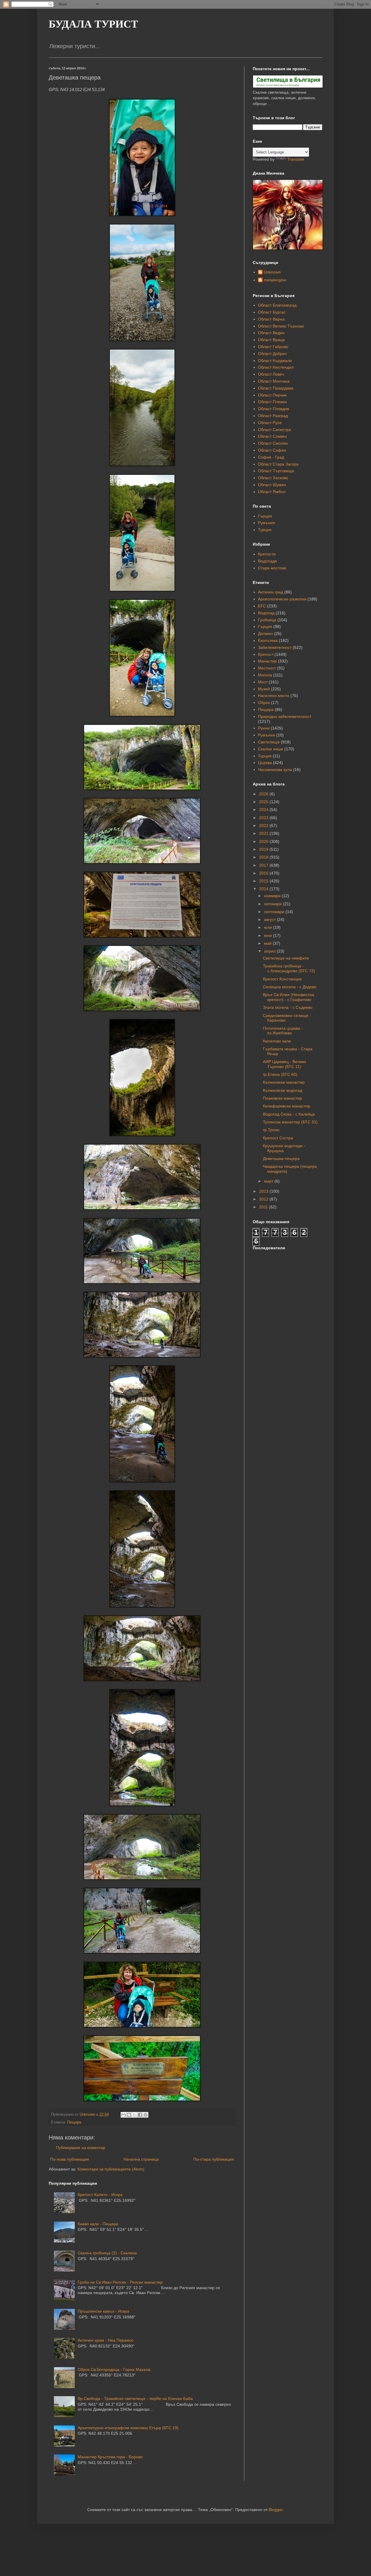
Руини (264, 728)
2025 (264, 802)
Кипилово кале (277, 1041)
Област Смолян (273, 443)
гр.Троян (271, 1130)
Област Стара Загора (278, 464)
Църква (265, 763)
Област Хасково (273, 478)
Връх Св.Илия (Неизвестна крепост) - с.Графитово (289, 997)
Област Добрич (272, 354)
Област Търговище (276, 471)
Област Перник (272, 395)
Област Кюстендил (276, 367)
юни (269, 935)
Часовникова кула (275, 770)
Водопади (267, 561)
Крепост (266, 654)
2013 (264, 1191)
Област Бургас (272, 312)
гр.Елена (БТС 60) (280, 1074)
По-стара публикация (214, 2159)
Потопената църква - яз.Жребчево (283, 1031)
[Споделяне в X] (134, 2115)
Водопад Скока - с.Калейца (289, 1114)
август (270, 919)
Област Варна (271, 319)
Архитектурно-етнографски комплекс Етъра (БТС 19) (128, 2428)
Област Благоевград (277, 305)
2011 (264, 1207)
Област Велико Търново (281, 326)
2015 (264, 881)
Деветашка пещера (281, 1158)
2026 (264, 794)
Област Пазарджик (276, 388)
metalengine (275, 280)
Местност (267, 668)
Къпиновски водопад (283, 1090)
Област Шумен (272, 485)
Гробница (267, 620)
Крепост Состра (278, 1138)
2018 (264, 857)
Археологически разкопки (282, 599)
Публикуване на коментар (81, 2148)
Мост (263, 682)
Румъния (267, 523)
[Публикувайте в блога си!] (129, 2115)
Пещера (74, 2122)
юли (269, 927)
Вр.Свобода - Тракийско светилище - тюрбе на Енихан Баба (135, 2398)
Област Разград (273, 416)
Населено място (274, 696)
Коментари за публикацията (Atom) (111, 2169)
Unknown (272, 272)
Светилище (269, 742)
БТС (262, 606)
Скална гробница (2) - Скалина (107, 2253)
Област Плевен (272, 402)
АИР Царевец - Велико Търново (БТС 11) (284, 1064)
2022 (264, 826)
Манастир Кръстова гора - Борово (110, 2457)
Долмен (265, 633)
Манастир (267, 661)
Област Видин (271, 333)
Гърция (265, 516)
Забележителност (275, 647)
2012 (264, 1199)
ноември (273, 896)
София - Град (271, 457)
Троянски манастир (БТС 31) (290, 1122)
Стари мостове (272, 568)
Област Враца (271, 340)
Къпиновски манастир (284, 1082)
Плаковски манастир (282, 1098)
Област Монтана (274, 381)
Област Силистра (274, 430)
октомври (273, 904)
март (269, 1181)
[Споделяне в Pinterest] (146, 2115)
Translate (296, 159)
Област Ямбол (272, 492)
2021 (264, 833)
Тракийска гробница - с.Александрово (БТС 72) (289, 968)
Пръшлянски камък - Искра (103, 2311)
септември (275, 912)
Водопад (266, 613)
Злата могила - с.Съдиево (288, 1007)
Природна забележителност (285, 716)
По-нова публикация (70, 2159)
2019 (264, 849)
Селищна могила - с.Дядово (290, 987)
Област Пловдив (273, 409)
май (268, 943)
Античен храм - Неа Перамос (106, 2340)
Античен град (271, 592)
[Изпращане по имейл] (123, 2115)
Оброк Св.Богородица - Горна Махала (114, 2369)
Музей (264, 689)
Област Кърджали (275, 361)
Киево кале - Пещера (98, 2224)
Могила (265, 675)
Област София (272, 450)
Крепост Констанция (282, 979)
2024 (264, 810)
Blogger (276, 2510)
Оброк (264, 703)
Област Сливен (272, 436)
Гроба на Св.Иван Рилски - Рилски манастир (120, 2282)
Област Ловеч (271, 374)
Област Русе (270, 423)
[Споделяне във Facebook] (140, 2115)
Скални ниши (271, 749)
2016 (264, 873)
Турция (265, 530)
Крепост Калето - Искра (100, 2195)
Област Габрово (273, 347)
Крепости (267, 554)
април (270, 951)
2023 (264, 818)
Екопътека (268, 640)
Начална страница (141, 2159)
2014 (264, 889)
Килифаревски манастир (287, 1106)
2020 (264, 841)
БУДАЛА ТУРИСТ (93, 24)
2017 (264, 865)
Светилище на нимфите (286, 958)
